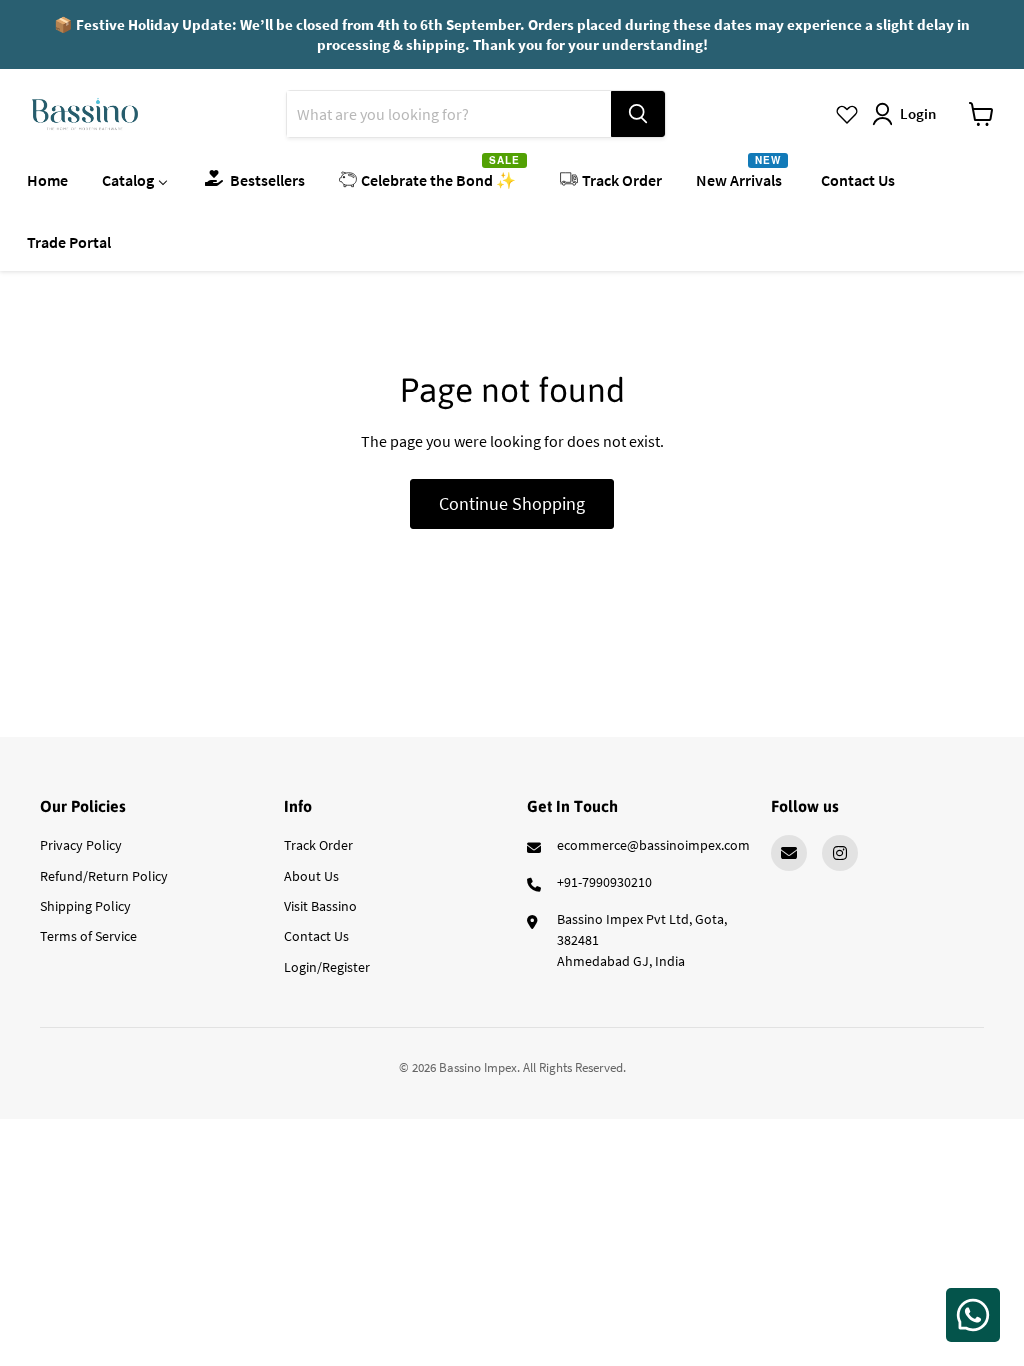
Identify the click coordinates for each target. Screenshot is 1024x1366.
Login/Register (327, 967)
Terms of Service (88, 936)
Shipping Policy (85, 906)
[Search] (638, 114)
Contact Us (316, 936)
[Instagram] (840, 853)
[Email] (789, 853)
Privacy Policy (81, 845)
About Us (311, 876)
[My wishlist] (847, 114)
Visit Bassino (320, 906)
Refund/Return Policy (104, 876)
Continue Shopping (512, 503)
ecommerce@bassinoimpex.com (653, 845)
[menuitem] (47, 179)
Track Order (318, 845)
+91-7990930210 (604, 882)
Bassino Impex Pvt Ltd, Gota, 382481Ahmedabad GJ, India (642, 940)
